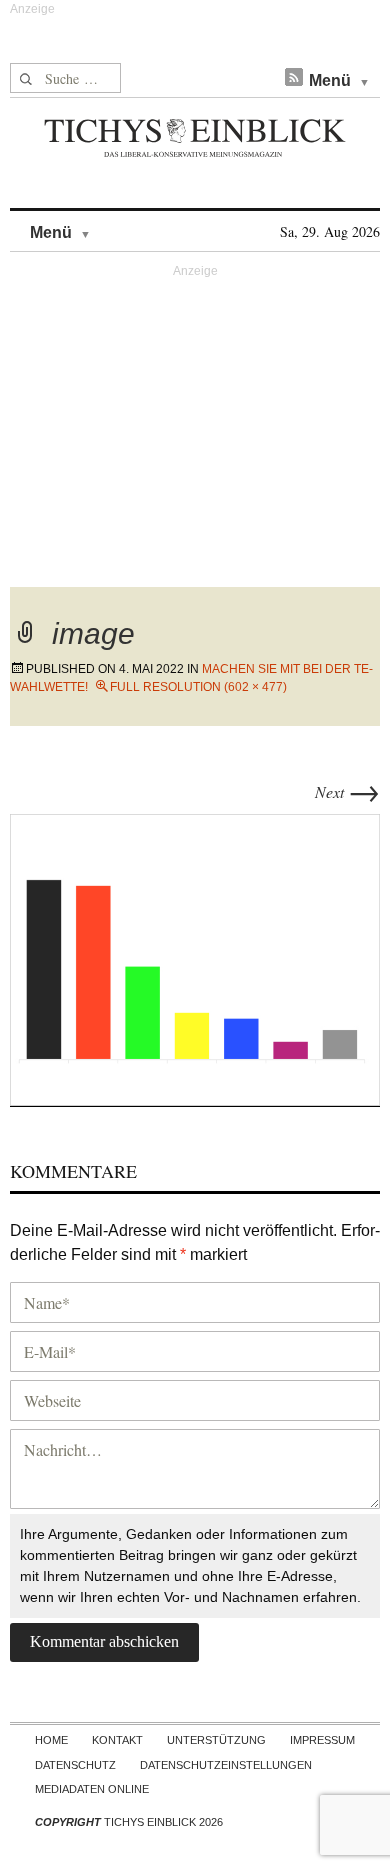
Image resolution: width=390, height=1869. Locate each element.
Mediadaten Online (92, 1789)
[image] (195, 957)
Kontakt (117, 1740)
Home (51, 1740)
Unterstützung (216, 1740)
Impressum (322, 1740)
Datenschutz (75, 1765)
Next (347, 791)
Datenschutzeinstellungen (226, 1765)
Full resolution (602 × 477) (198, 687)
